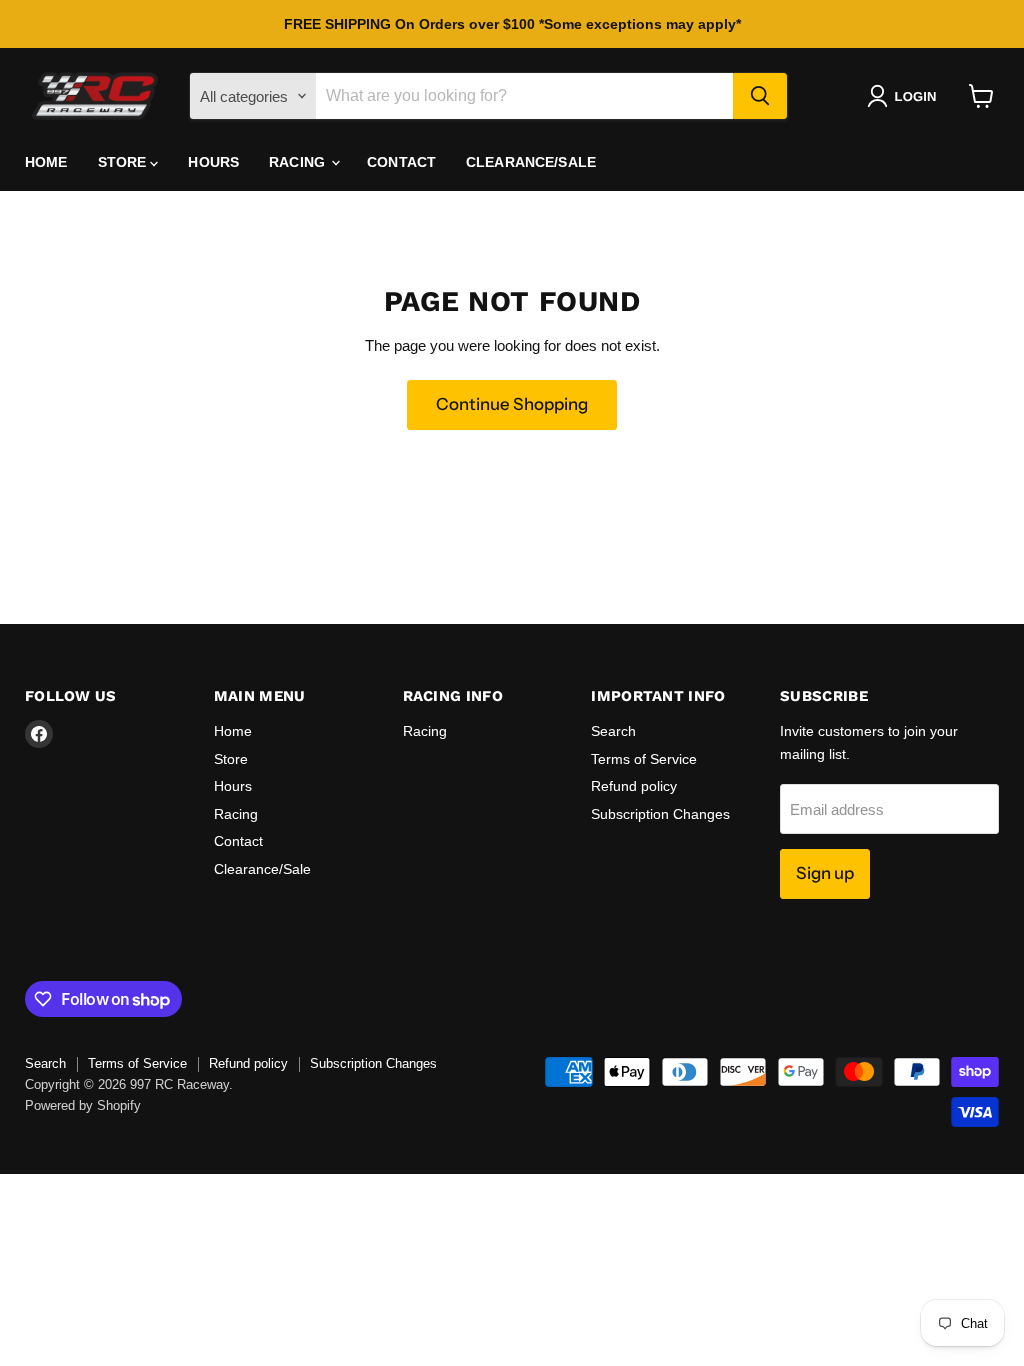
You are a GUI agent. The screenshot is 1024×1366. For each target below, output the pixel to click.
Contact (401, 162)
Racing (299, 162)
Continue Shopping (512, 404)
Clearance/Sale (531, 162)
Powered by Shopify (83, 1105)
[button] (905, 96)
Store (124, 162)
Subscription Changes (660, 814)
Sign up (825, 873)
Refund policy (634, 786)
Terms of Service (644, 759)
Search (613, 731)
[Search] (760, 96)
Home (46, 162)
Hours (213, 162)
